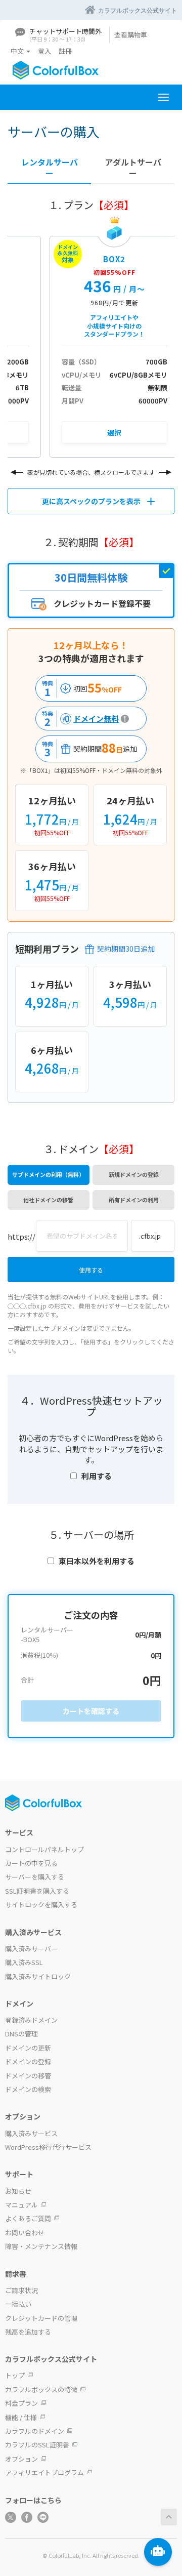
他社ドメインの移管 (48, 1200)
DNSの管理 (21, 2034)
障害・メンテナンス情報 (41, 2246)
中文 (18, 51)
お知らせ (18, 2191)
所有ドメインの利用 (134, 1200)
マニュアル (21, 2205)
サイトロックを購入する (41, 1905)
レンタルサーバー (50, 168)
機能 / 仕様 (21, 2417)
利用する (97, 1476)
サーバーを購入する (35, 1877)
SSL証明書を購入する (37, 1891)
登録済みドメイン (31, 2020)
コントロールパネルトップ (44, 1849)
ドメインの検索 (28, 2089)
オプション (21, 2459)
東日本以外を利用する (97, 1561)
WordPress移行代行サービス (48, 2147)
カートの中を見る (31, 1863)
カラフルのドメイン (35, 2431)
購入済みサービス (31, 2133)
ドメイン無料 (79, 719)
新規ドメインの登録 (134, 1174)
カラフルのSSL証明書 (37, 2445)
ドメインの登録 (28, 2061)
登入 (44, 51)
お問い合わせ (25, 2233)
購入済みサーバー (31, 1949)
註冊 (65, 51)
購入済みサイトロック (38, 1976)
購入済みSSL (24, 1962)
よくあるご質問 (28, 2218)
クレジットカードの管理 (41, 2318)
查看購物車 (131, 35)
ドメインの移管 (28, 2076)
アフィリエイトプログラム (44, 2472)
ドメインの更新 (28, 2048)
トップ (15, 2375)
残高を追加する (28, 2332)
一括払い (18, 2304)
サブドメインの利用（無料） (48, 1174)
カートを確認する (91, 1711)
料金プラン (21, 2403)
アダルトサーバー (133, 168)
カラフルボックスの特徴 (41, 2389)
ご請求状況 (21, 2290)
